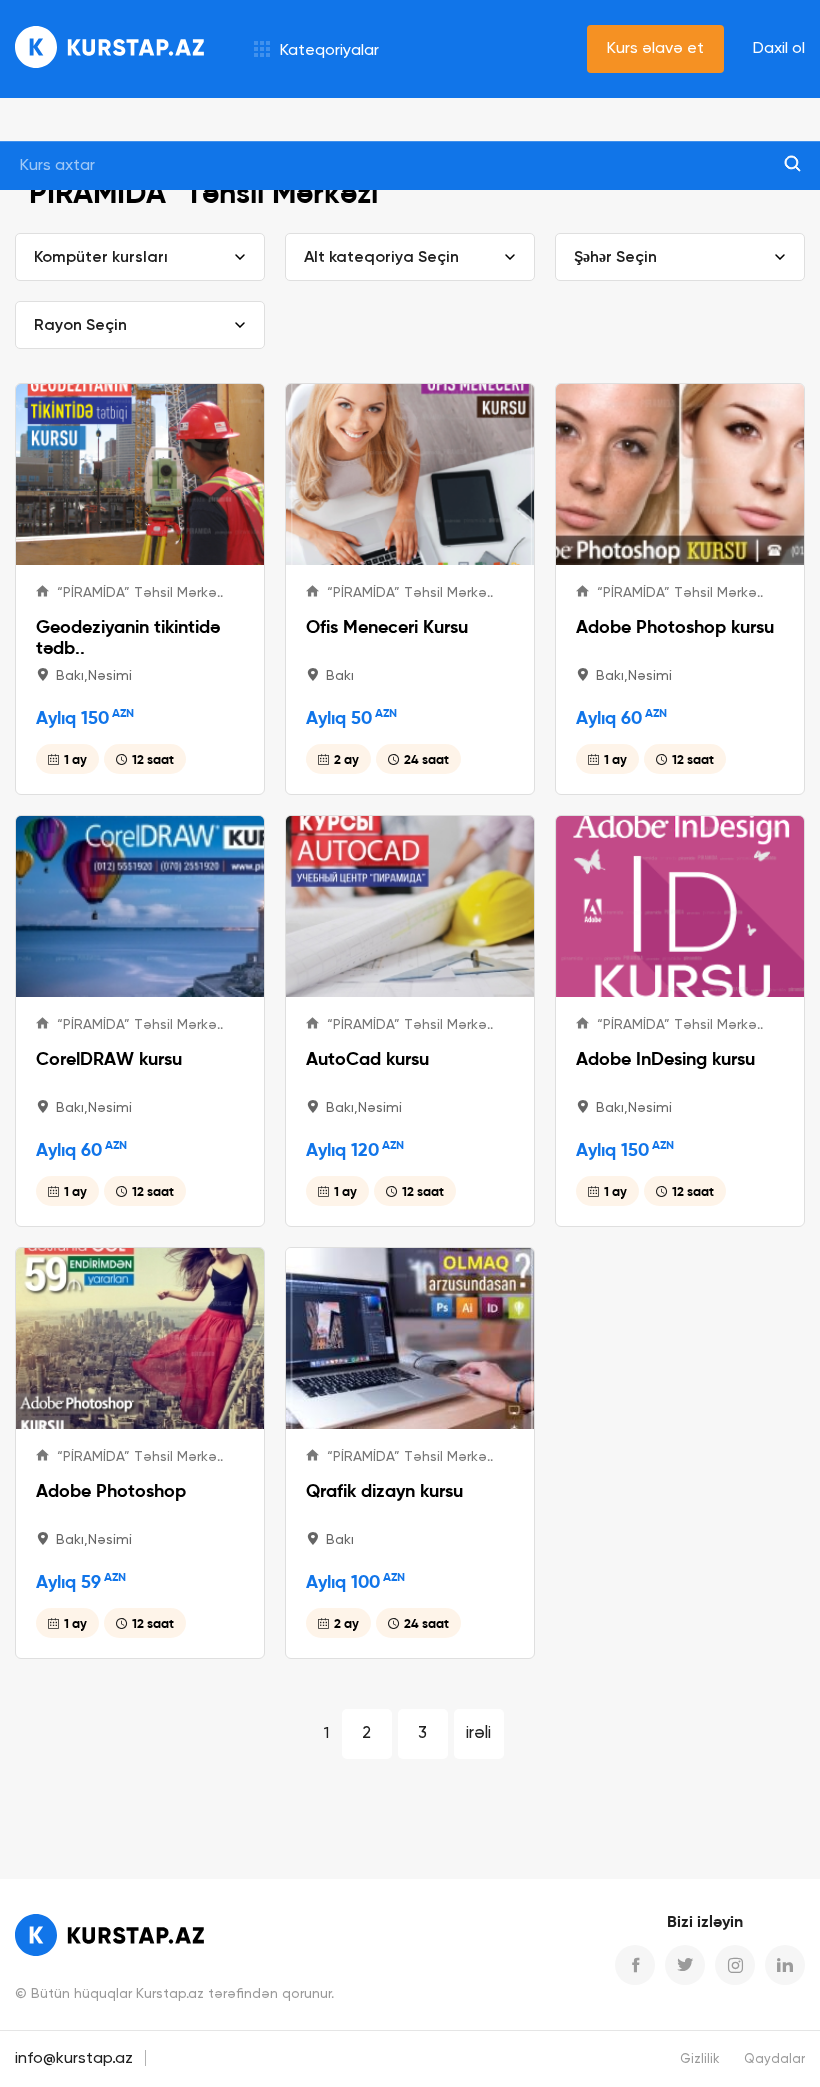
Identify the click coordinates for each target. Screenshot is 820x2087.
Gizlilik (700, 2059)
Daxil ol (779, 49)
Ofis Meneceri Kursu (387, 626)
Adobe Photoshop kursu (675, 626)
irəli (478, 1733)
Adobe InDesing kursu (665, 1058)
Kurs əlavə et (655, 49)
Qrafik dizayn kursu (384, 1490)
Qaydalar (774, 2059)
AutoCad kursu (367, 1058)
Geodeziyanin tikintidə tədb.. (128, 637)
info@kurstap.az (74, 2059)
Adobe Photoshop (111, 1490)
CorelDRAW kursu (109, 1058)
